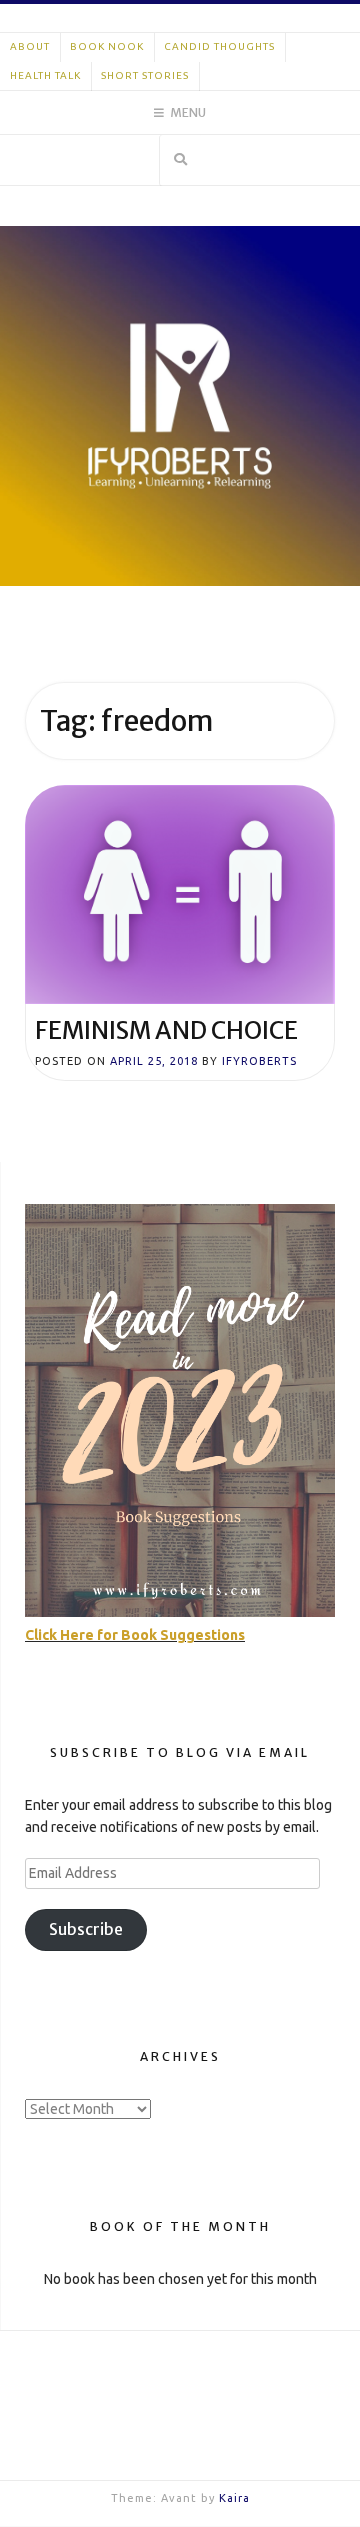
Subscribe (86, 1929)
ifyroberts (259, 1061)
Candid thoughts (219, 46)
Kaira (234, 2498)
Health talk (45, 75)
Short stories (145, 75)
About (30, 46)
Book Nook (107, 46)
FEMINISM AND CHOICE (166, 1030)
